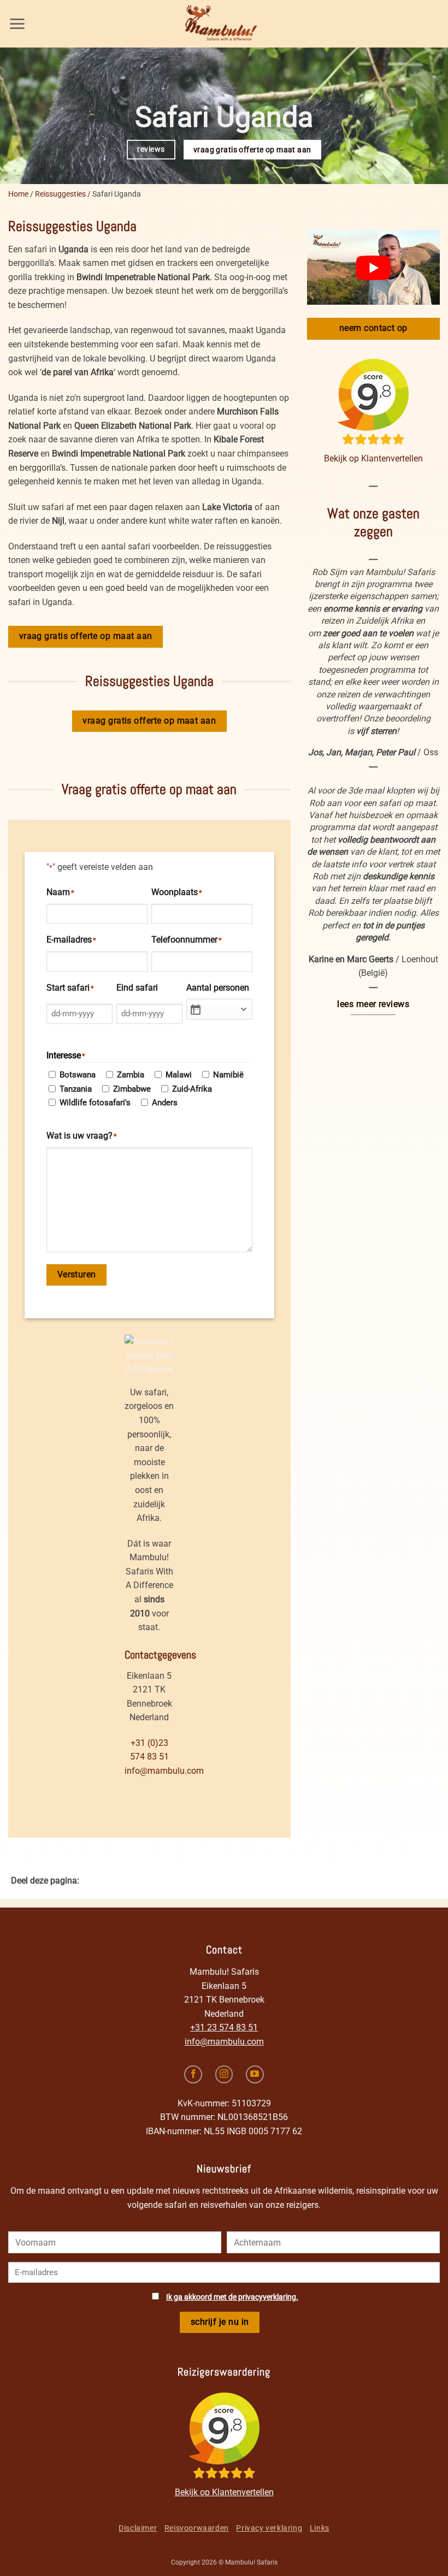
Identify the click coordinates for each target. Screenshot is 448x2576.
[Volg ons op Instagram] (224, 2074)
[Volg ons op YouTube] (255, 2074)
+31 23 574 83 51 (224, 2027)
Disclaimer (138, 2528)
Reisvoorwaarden (197, 2528)
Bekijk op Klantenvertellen (373, 458)
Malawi (179, 1075)
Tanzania (76, 1089)
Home (18, 194)
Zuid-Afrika (192, 1089)
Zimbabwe (132, 1089)
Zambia (131, 1075)
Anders (165, 1103)
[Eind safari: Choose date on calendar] (196, 1009)
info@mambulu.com (164, 1771)
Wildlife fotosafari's (95, 1103)
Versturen (77, 1275)
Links (320, 2528)
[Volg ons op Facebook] (193, 2074)
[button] (17, 24)
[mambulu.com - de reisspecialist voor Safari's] (224, 24)
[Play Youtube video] (373, 268)
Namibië (228, 1075)
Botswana (78, 1075)
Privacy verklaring (269, 2528)
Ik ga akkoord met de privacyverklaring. (232, 2297)
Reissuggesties (60, 194)
